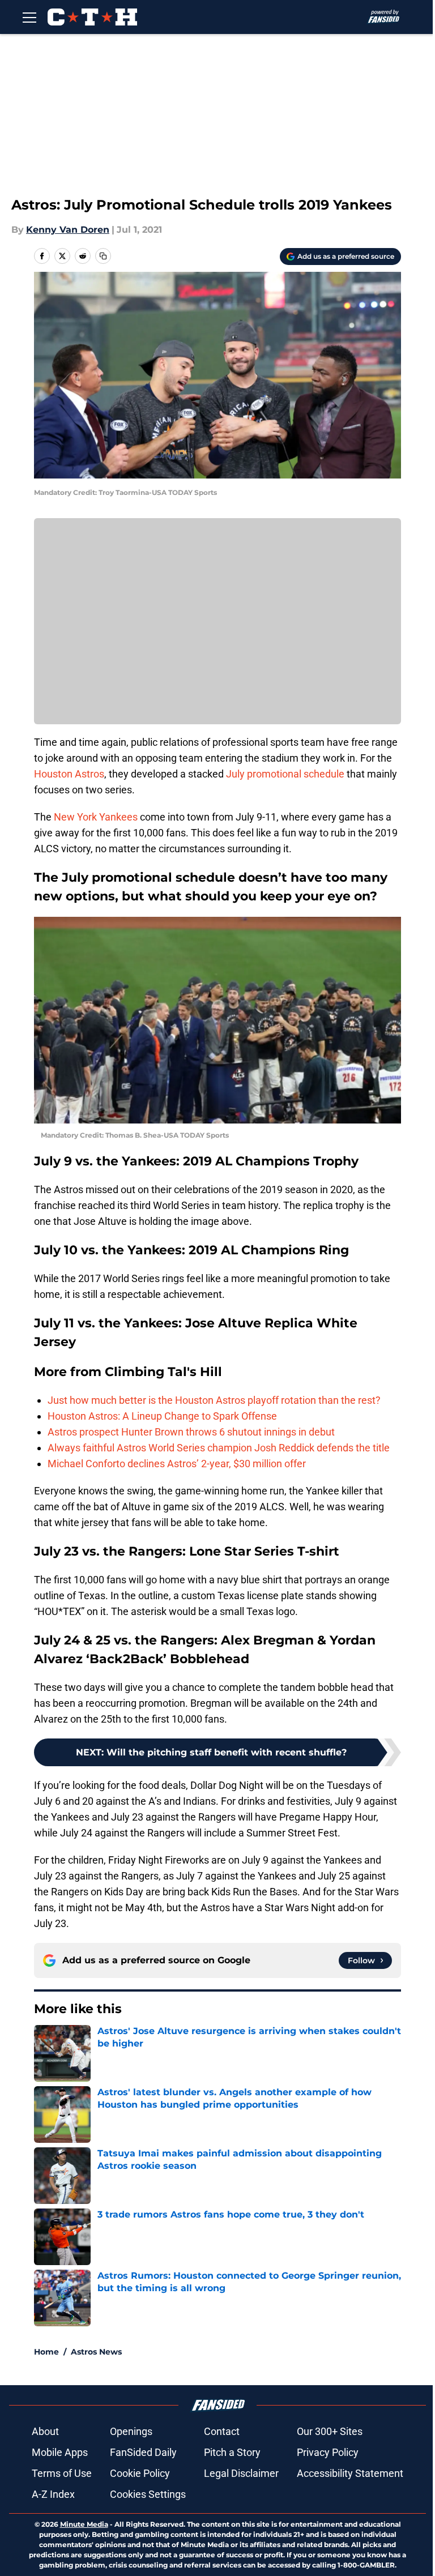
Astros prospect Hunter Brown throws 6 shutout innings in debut (191, 1432)
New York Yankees (96, 817)
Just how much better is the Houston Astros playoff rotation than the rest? (214, 1400)
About (45, 2431)
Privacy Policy (328, 2452)
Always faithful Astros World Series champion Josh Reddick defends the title (219, 1448)
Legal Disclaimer (241, 2473)
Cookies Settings (148, 2494)
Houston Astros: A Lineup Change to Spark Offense (162, 1416)
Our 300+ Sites (330, 2431)
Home (46, 2352)
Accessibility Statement (350, 2473)
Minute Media (84, 2524)
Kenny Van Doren (68, 230)
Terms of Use (62, 2473)
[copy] (103, 256)
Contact (222, 2431)
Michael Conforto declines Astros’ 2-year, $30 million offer (177, 1464)
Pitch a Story (232, 2452)
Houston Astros (69, 774)
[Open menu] (29, 17)
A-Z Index (53, 2494)
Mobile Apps (60, 2452)
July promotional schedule (285, 774)
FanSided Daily (143, 2452)
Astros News (96, 2352)
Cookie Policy (140, 2473)
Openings (131, 2431)
